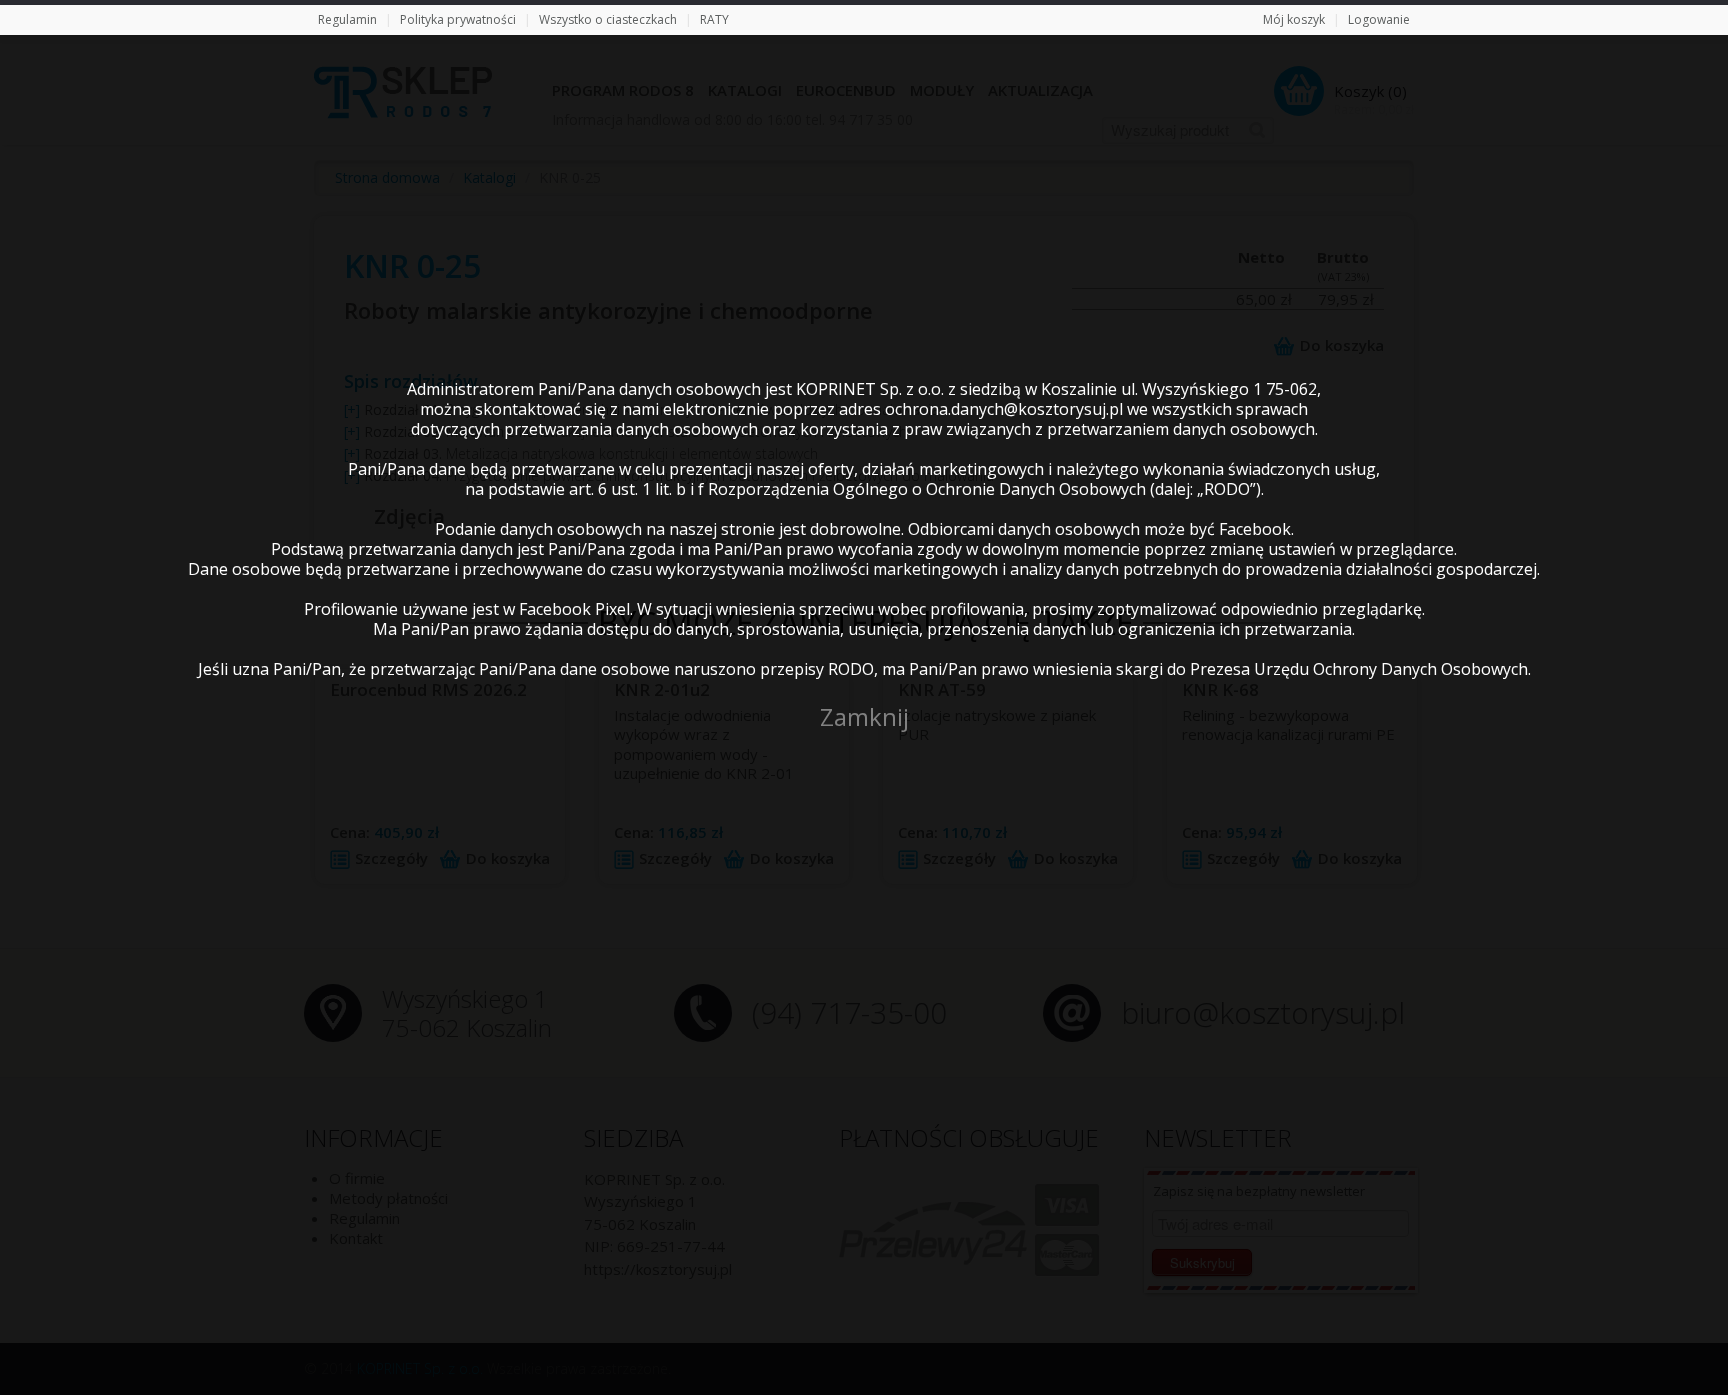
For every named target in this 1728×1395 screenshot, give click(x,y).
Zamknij (864, 716)
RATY (714, 19)
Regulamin (347, 19)
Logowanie (1379, 19)
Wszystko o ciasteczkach (608, 19)
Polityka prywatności (458, 19)
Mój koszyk (1294, 19)
